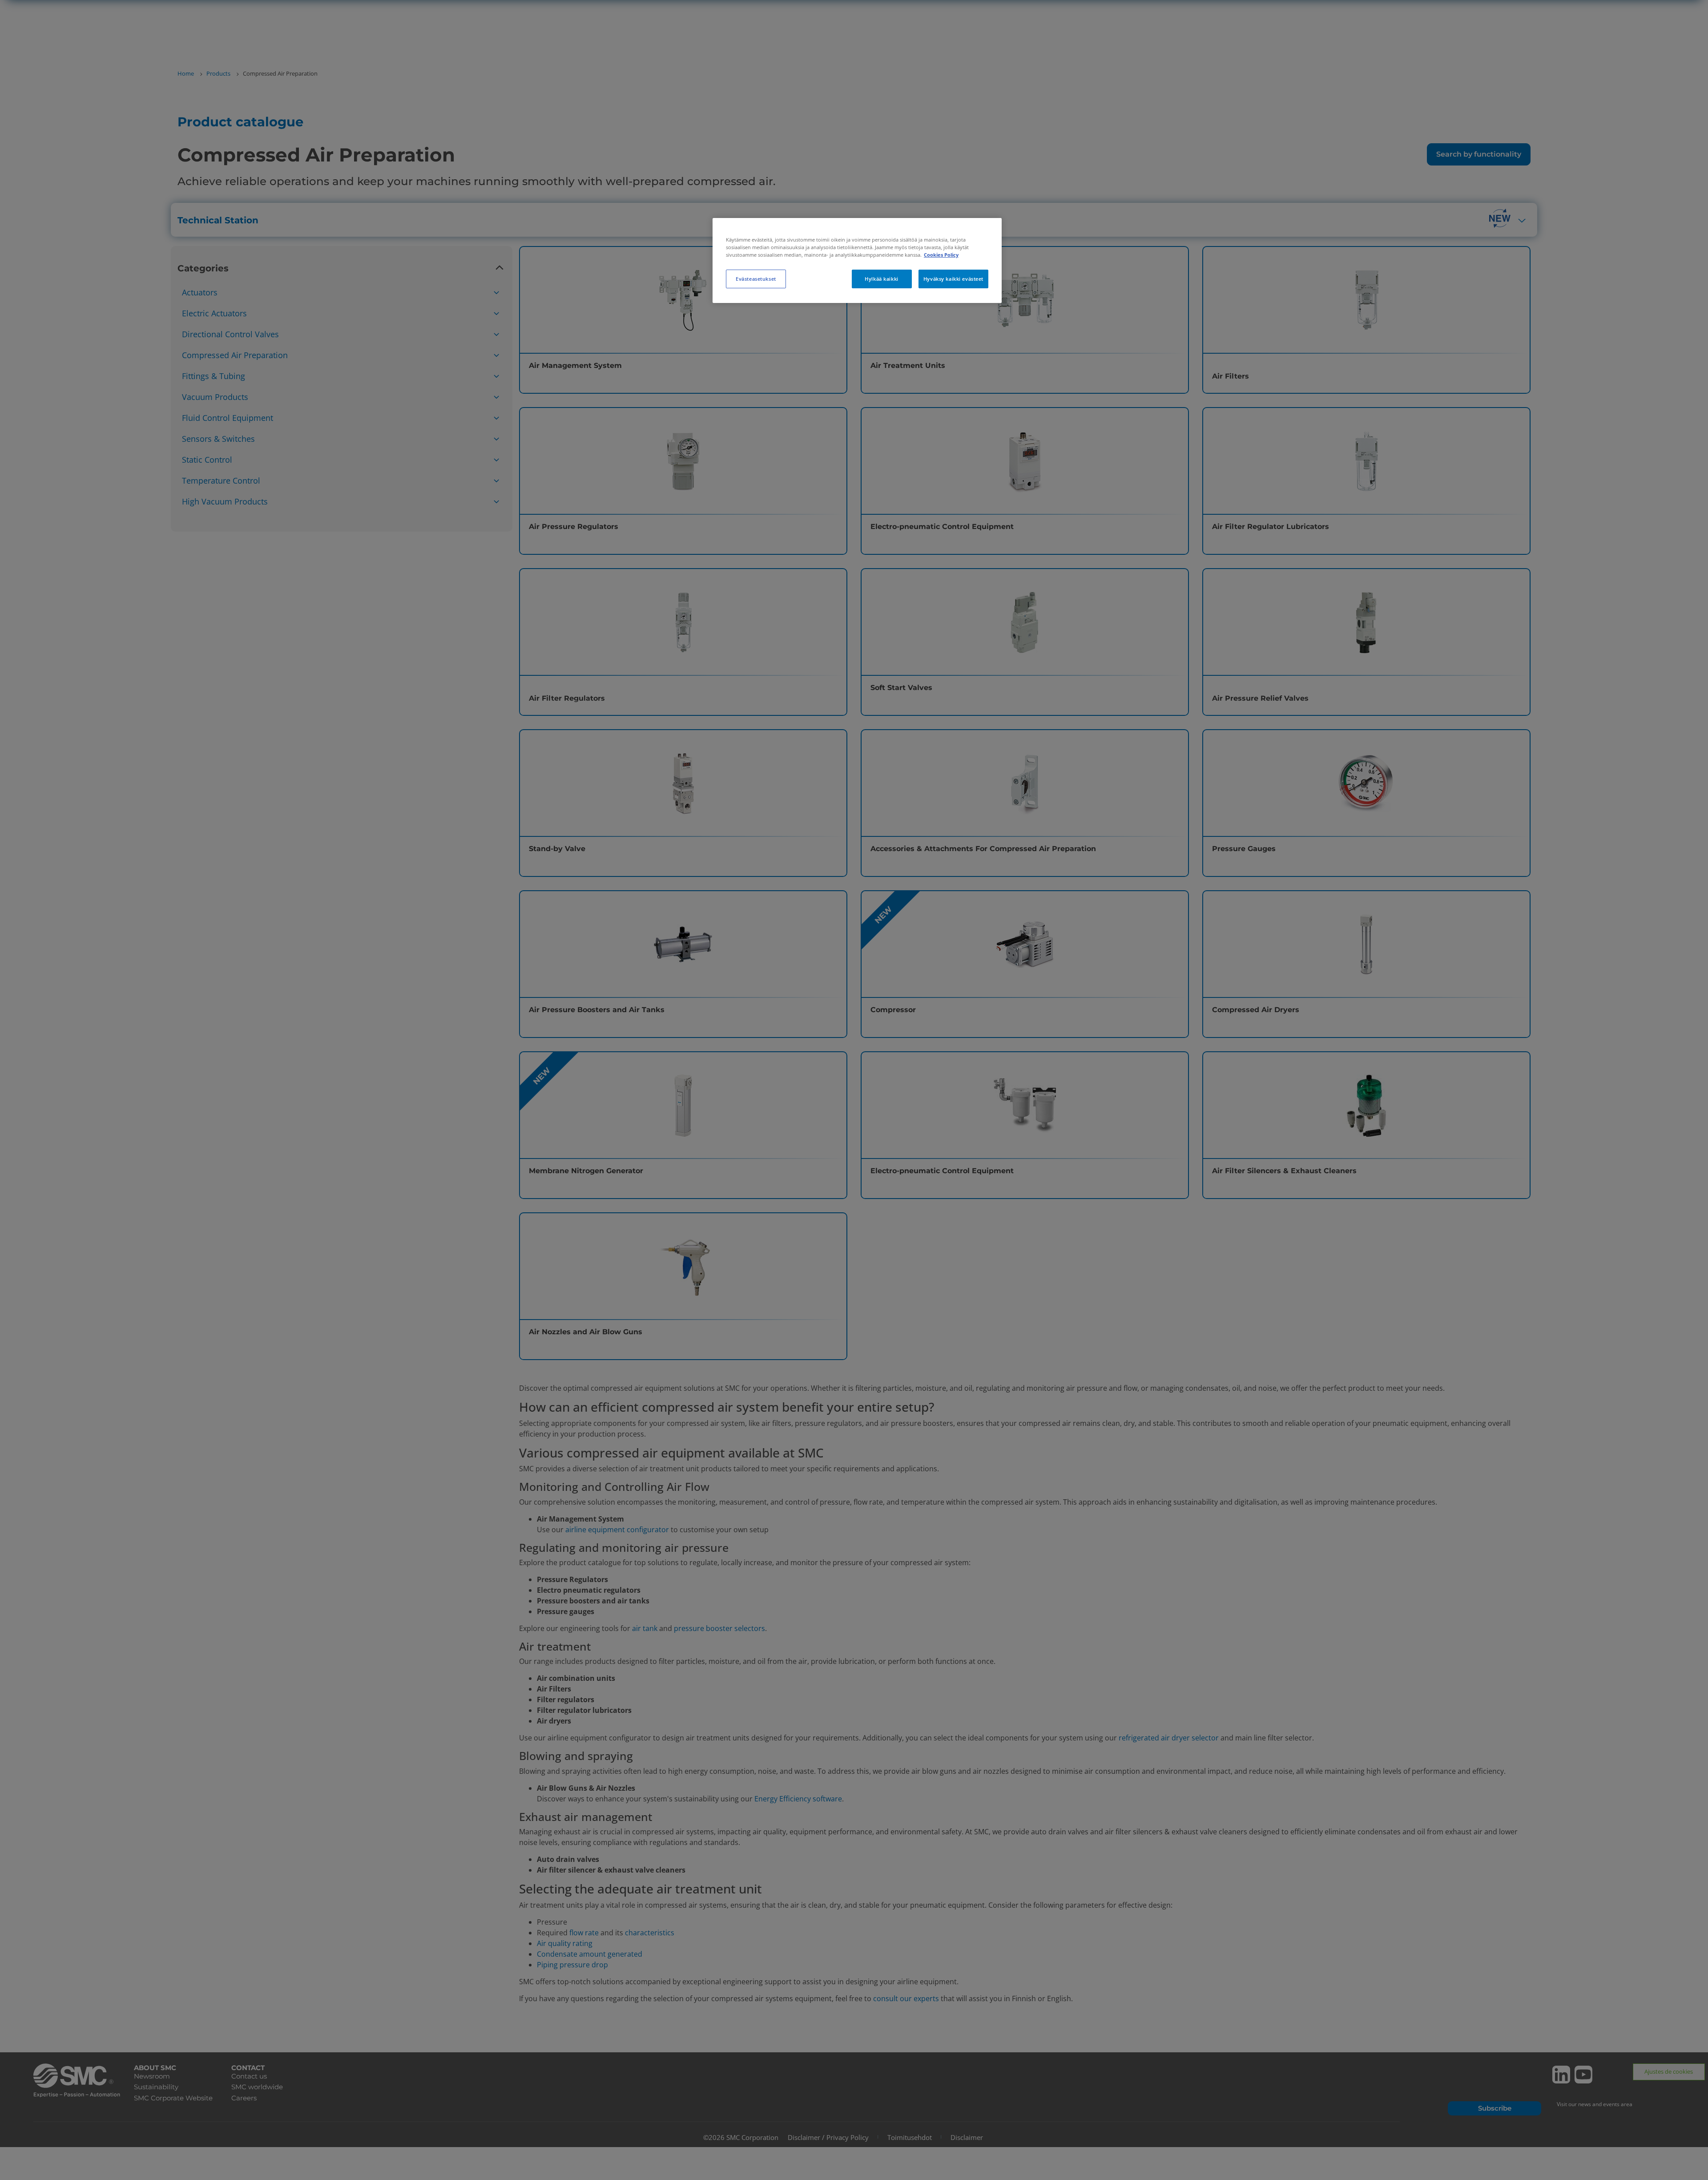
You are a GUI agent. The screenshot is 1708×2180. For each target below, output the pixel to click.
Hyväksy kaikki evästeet (953, 279)
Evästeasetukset (756, 279)
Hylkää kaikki (881, 279)
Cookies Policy (941, 255)
